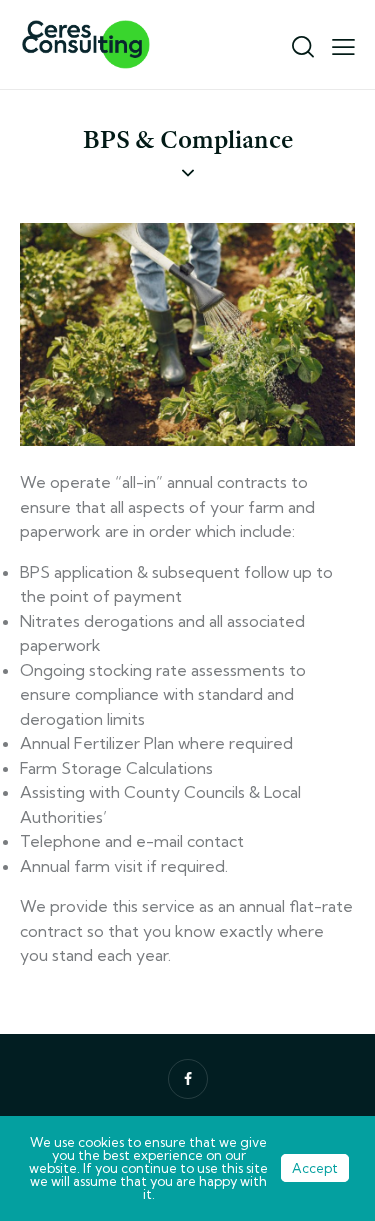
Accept (315, 1168)
